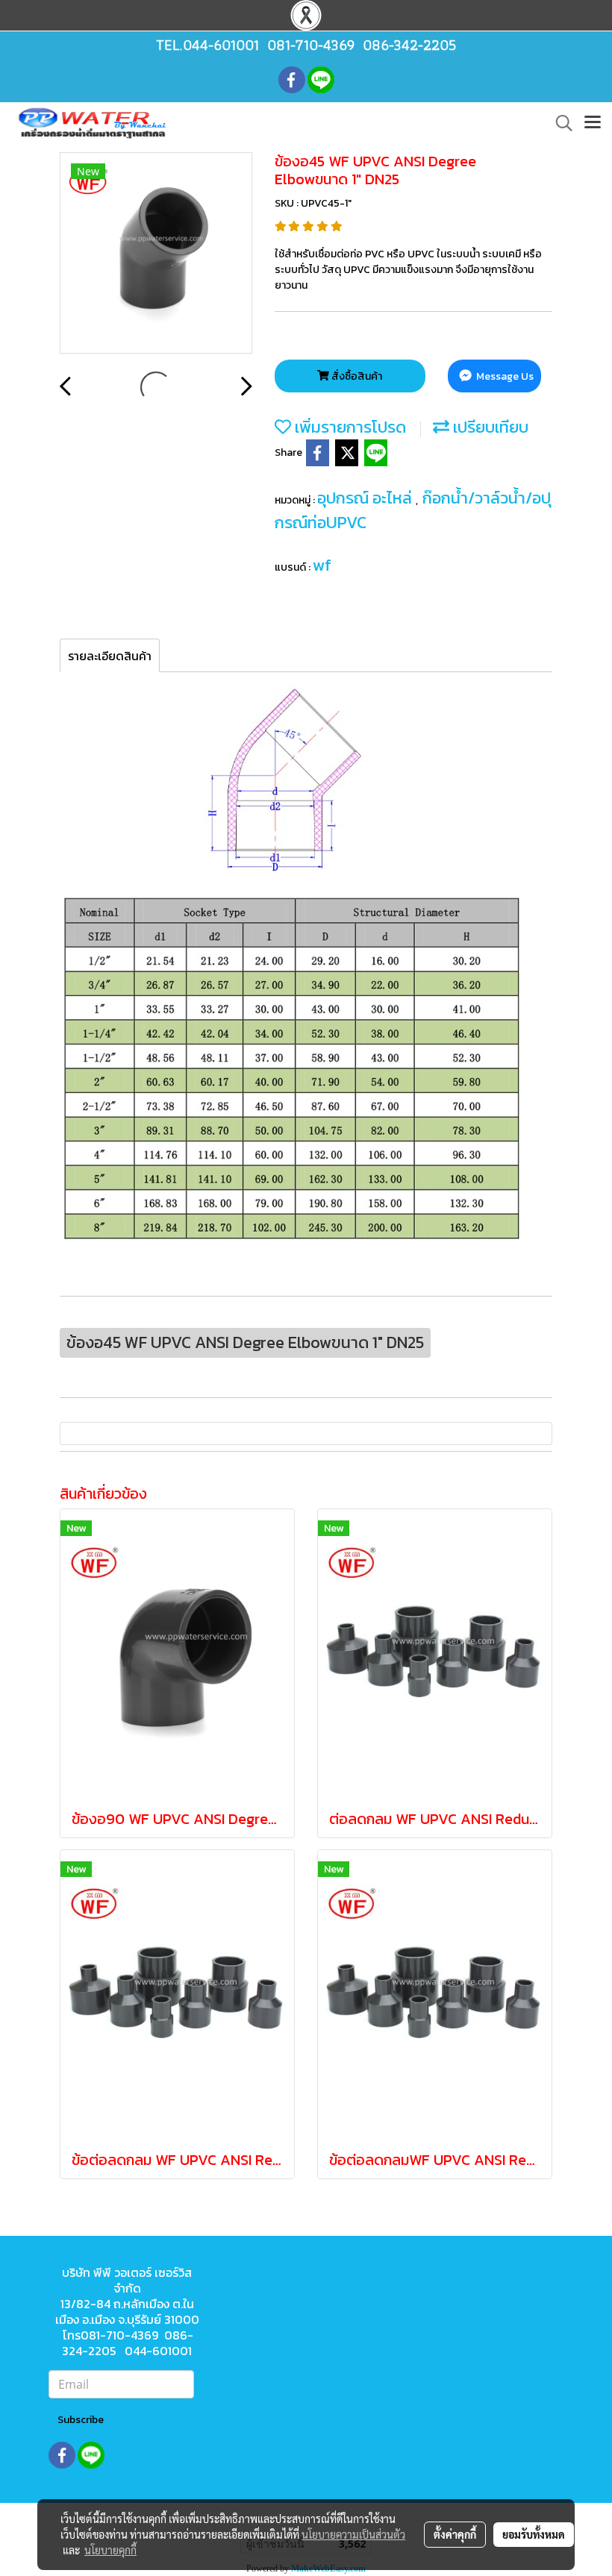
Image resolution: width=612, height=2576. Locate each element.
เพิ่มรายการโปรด (349, 427)
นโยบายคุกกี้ (110, 2550)
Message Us (504, 376)
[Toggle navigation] (593, 123)
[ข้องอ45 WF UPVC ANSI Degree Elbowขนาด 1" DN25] (156, 254)
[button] (559, 123)
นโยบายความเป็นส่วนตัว (353, 2534)
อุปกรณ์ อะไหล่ (366, 498)
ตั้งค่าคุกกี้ (455, 2534)
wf (322, 565)
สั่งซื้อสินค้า (356, 376)
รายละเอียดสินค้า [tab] (110, 656)
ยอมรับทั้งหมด (534, 2534)
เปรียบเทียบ (489, 427)
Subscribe (81, 2420)
